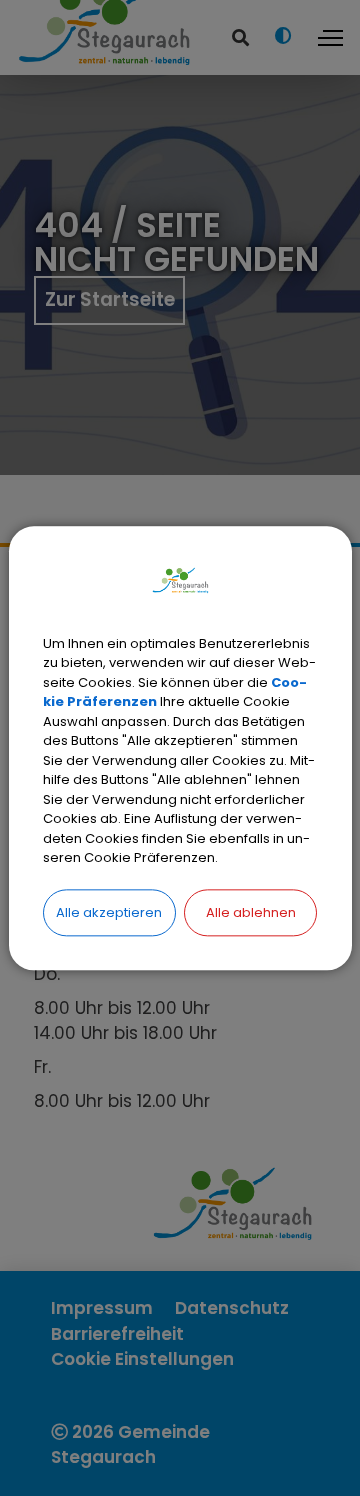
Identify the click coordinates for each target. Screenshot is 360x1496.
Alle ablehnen (251, 912)
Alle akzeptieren (109, 912)
